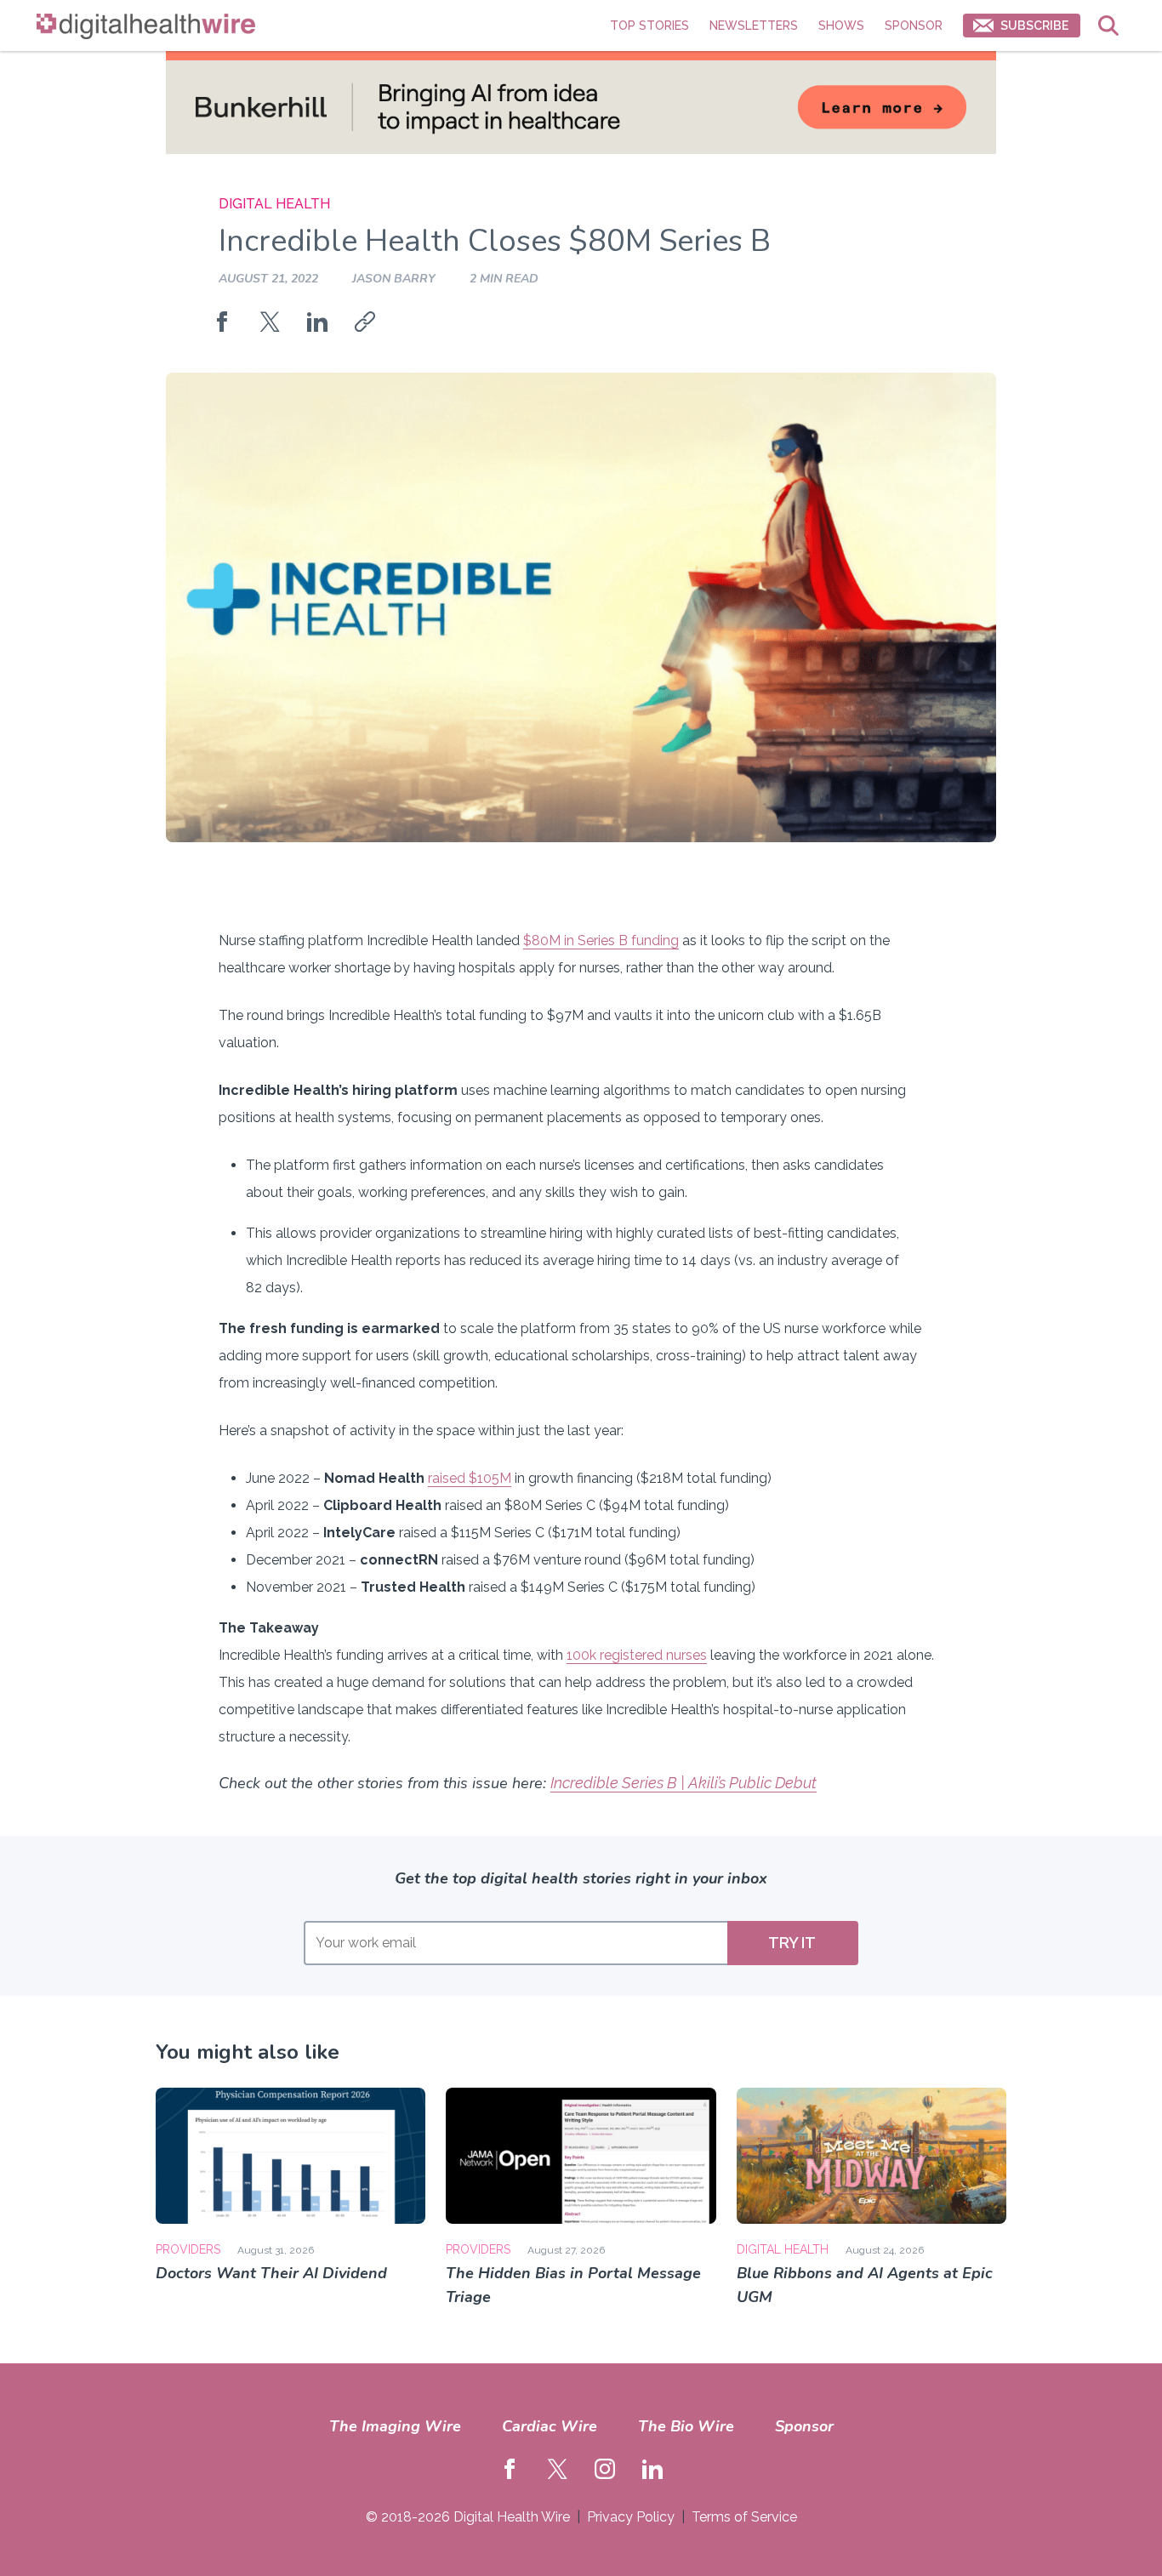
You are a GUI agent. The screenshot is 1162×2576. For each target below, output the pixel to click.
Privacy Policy (631, 2517)
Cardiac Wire (550, 2426)
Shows (841, 26)
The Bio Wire (686, 2426)
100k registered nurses (637, 1655)
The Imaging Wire (395, 2426)
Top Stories (649, 26)
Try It (792, 1943)
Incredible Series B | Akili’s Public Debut (684, 1783)
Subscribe (1034, 26)
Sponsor (914, 26)
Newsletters (754, 26)
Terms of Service (744, 2517)
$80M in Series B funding (601, 940)
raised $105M (470, 1478)
